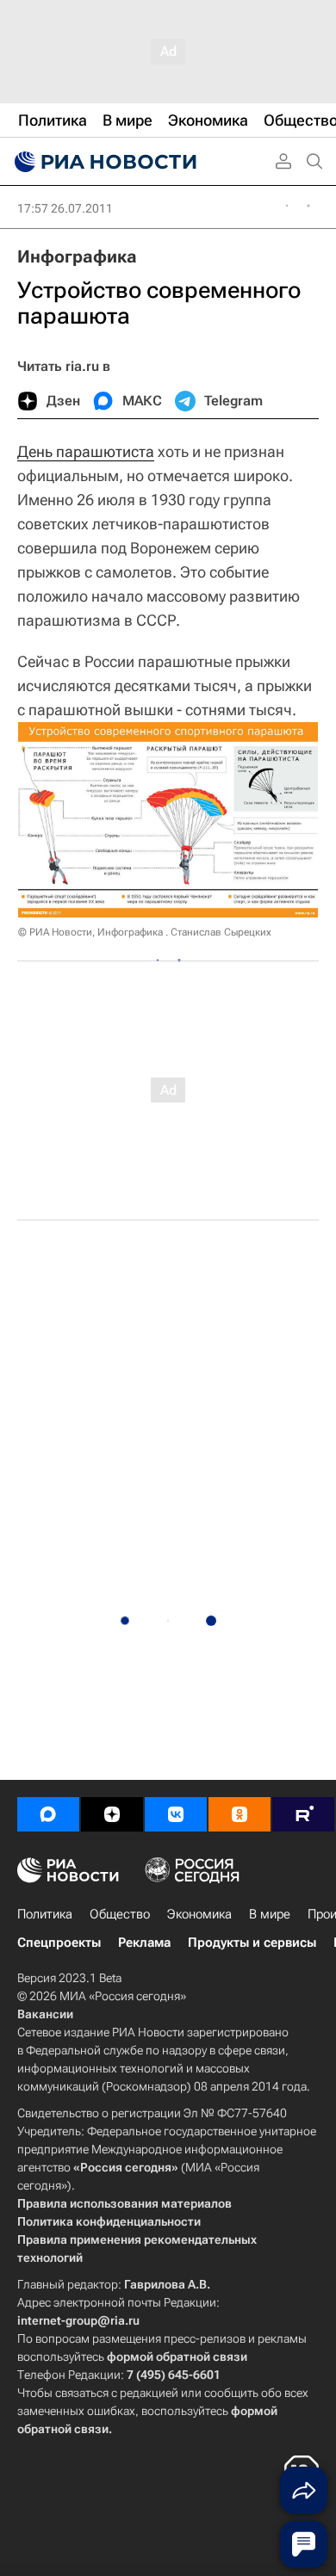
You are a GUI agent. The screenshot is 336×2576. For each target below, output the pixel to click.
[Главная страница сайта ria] (103, 162)
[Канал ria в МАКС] (48, 1814)
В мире (270, 1914)
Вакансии (45, 2014)
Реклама (144, 1943)
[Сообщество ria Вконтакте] (176, 1814)
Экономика (199, 1914)
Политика (45, 1914)
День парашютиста (86, 451)
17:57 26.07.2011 (65, 208)
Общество (120, 1914)
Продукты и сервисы (252, 1943)
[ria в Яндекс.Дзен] (112, 1814)
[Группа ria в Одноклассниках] (240, 1814)
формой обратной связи (177, 2357)
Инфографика (77, 256)
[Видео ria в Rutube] (303, 1814)
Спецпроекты (59, 1943)
